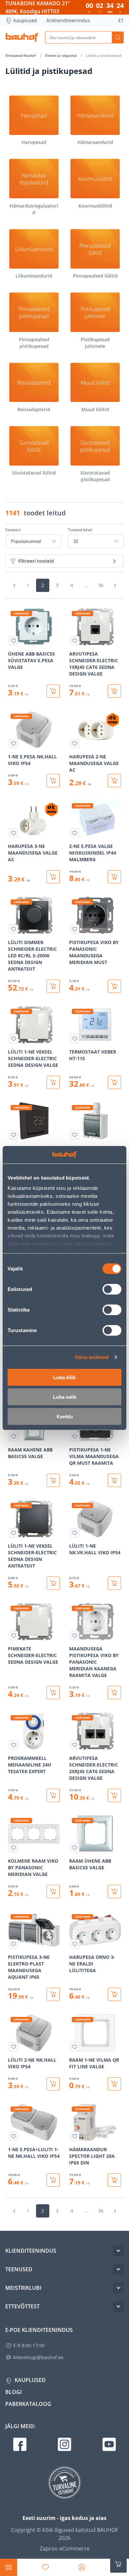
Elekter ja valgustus (61, 55)
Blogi (14, 2392)
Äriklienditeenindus (68, 20)
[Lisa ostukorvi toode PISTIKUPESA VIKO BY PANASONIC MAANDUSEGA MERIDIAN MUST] (114, 986)
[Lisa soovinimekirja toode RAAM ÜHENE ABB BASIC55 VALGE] (75, 1848)
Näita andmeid (92, 1357)
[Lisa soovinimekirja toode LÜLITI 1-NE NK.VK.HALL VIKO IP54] (75, 1533)
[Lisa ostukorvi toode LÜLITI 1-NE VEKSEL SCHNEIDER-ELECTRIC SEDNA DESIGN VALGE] (53, 1082)
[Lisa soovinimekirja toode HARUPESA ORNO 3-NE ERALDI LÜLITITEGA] (75, 1944)
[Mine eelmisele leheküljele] (14, 585)
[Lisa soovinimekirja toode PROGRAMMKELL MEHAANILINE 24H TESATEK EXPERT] (14, 1745)
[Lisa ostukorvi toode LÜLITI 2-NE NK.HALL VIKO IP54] (53, 2084)
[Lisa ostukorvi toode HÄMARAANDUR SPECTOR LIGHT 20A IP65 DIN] (114, 2180)
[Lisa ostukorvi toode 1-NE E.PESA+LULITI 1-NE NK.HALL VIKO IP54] (53, 2180)
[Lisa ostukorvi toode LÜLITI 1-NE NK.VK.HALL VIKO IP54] (114, 1583)
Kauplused (25, 20)
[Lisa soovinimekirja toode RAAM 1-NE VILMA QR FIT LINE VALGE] (75, 2047)
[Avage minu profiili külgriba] (82, 2567)
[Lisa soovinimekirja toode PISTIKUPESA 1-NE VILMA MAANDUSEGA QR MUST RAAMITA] (75, 1437)
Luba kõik (64, 1377)
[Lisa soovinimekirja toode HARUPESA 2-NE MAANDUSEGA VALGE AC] (75, 743)
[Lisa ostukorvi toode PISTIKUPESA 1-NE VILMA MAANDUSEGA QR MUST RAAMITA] (114, 1480)
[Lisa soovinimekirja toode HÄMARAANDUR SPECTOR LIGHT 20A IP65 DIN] (75, 2136)
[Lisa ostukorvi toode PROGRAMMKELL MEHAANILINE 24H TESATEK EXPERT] (53, 1795)
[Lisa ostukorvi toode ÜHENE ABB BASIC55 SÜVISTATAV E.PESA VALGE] (53, 691)
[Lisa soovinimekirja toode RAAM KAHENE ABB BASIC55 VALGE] (14, 1437)
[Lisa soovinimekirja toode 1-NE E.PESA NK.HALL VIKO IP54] (14, 743)
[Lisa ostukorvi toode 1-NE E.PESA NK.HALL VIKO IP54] (53, 781)
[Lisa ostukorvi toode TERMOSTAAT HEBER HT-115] (114, 1082)
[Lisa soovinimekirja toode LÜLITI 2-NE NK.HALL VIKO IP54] (14, 2047)
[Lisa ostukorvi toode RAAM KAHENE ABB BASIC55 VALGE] (53, 1480)
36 (101, 585)
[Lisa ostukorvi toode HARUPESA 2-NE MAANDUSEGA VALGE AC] (114, 781)
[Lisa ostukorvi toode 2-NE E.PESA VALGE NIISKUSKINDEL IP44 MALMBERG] (114, 877)
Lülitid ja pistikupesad (104, 55)
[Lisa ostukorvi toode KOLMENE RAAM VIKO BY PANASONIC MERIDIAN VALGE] (53, 1892)
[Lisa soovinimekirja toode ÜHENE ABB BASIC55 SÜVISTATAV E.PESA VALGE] (14, 641)
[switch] (112, 1289)
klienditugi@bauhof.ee (38, 2357)
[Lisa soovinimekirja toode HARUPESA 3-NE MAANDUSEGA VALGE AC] (14, 833)
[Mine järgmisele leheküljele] (115, 585)
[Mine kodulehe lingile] (22, 37)
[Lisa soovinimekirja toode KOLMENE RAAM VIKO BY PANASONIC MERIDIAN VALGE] (14, 1848)
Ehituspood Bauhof (21, 55)
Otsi (118, 37)
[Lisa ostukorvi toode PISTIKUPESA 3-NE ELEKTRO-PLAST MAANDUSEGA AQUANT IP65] (53, 1994)
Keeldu (65, 1416)
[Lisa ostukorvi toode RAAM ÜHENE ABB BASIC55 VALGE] (114, 1892)
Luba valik (65, 1397)
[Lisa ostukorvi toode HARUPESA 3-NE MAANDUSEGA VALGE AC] (53, 877)
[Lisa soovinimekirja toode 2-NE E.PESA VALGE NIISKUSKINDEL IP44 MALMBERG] (75, 833)
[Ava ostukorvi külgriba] (118, 2564)
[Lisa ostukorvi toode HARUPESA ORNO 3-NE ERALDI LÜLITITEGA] (114, 1994)
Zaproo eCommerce (65, 2548)
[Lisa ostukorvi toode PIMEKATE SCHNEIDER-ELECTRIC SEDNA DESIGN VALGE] (53, 1693)
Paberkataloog (28, 2404)
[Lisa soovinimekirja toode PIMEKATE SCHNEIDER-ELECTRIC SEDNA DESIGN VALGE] (14, 1636)
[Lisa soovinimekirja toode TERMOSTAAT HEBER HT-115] (75, 1039)
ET (121, 20)
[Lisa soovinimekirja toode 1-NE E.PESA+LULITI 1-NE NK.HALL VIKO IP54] (14, 2136)
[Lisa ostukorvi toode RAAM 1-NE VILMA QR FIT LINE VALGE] (114, 2084)
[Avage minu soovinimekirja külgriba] (45, 2567)
